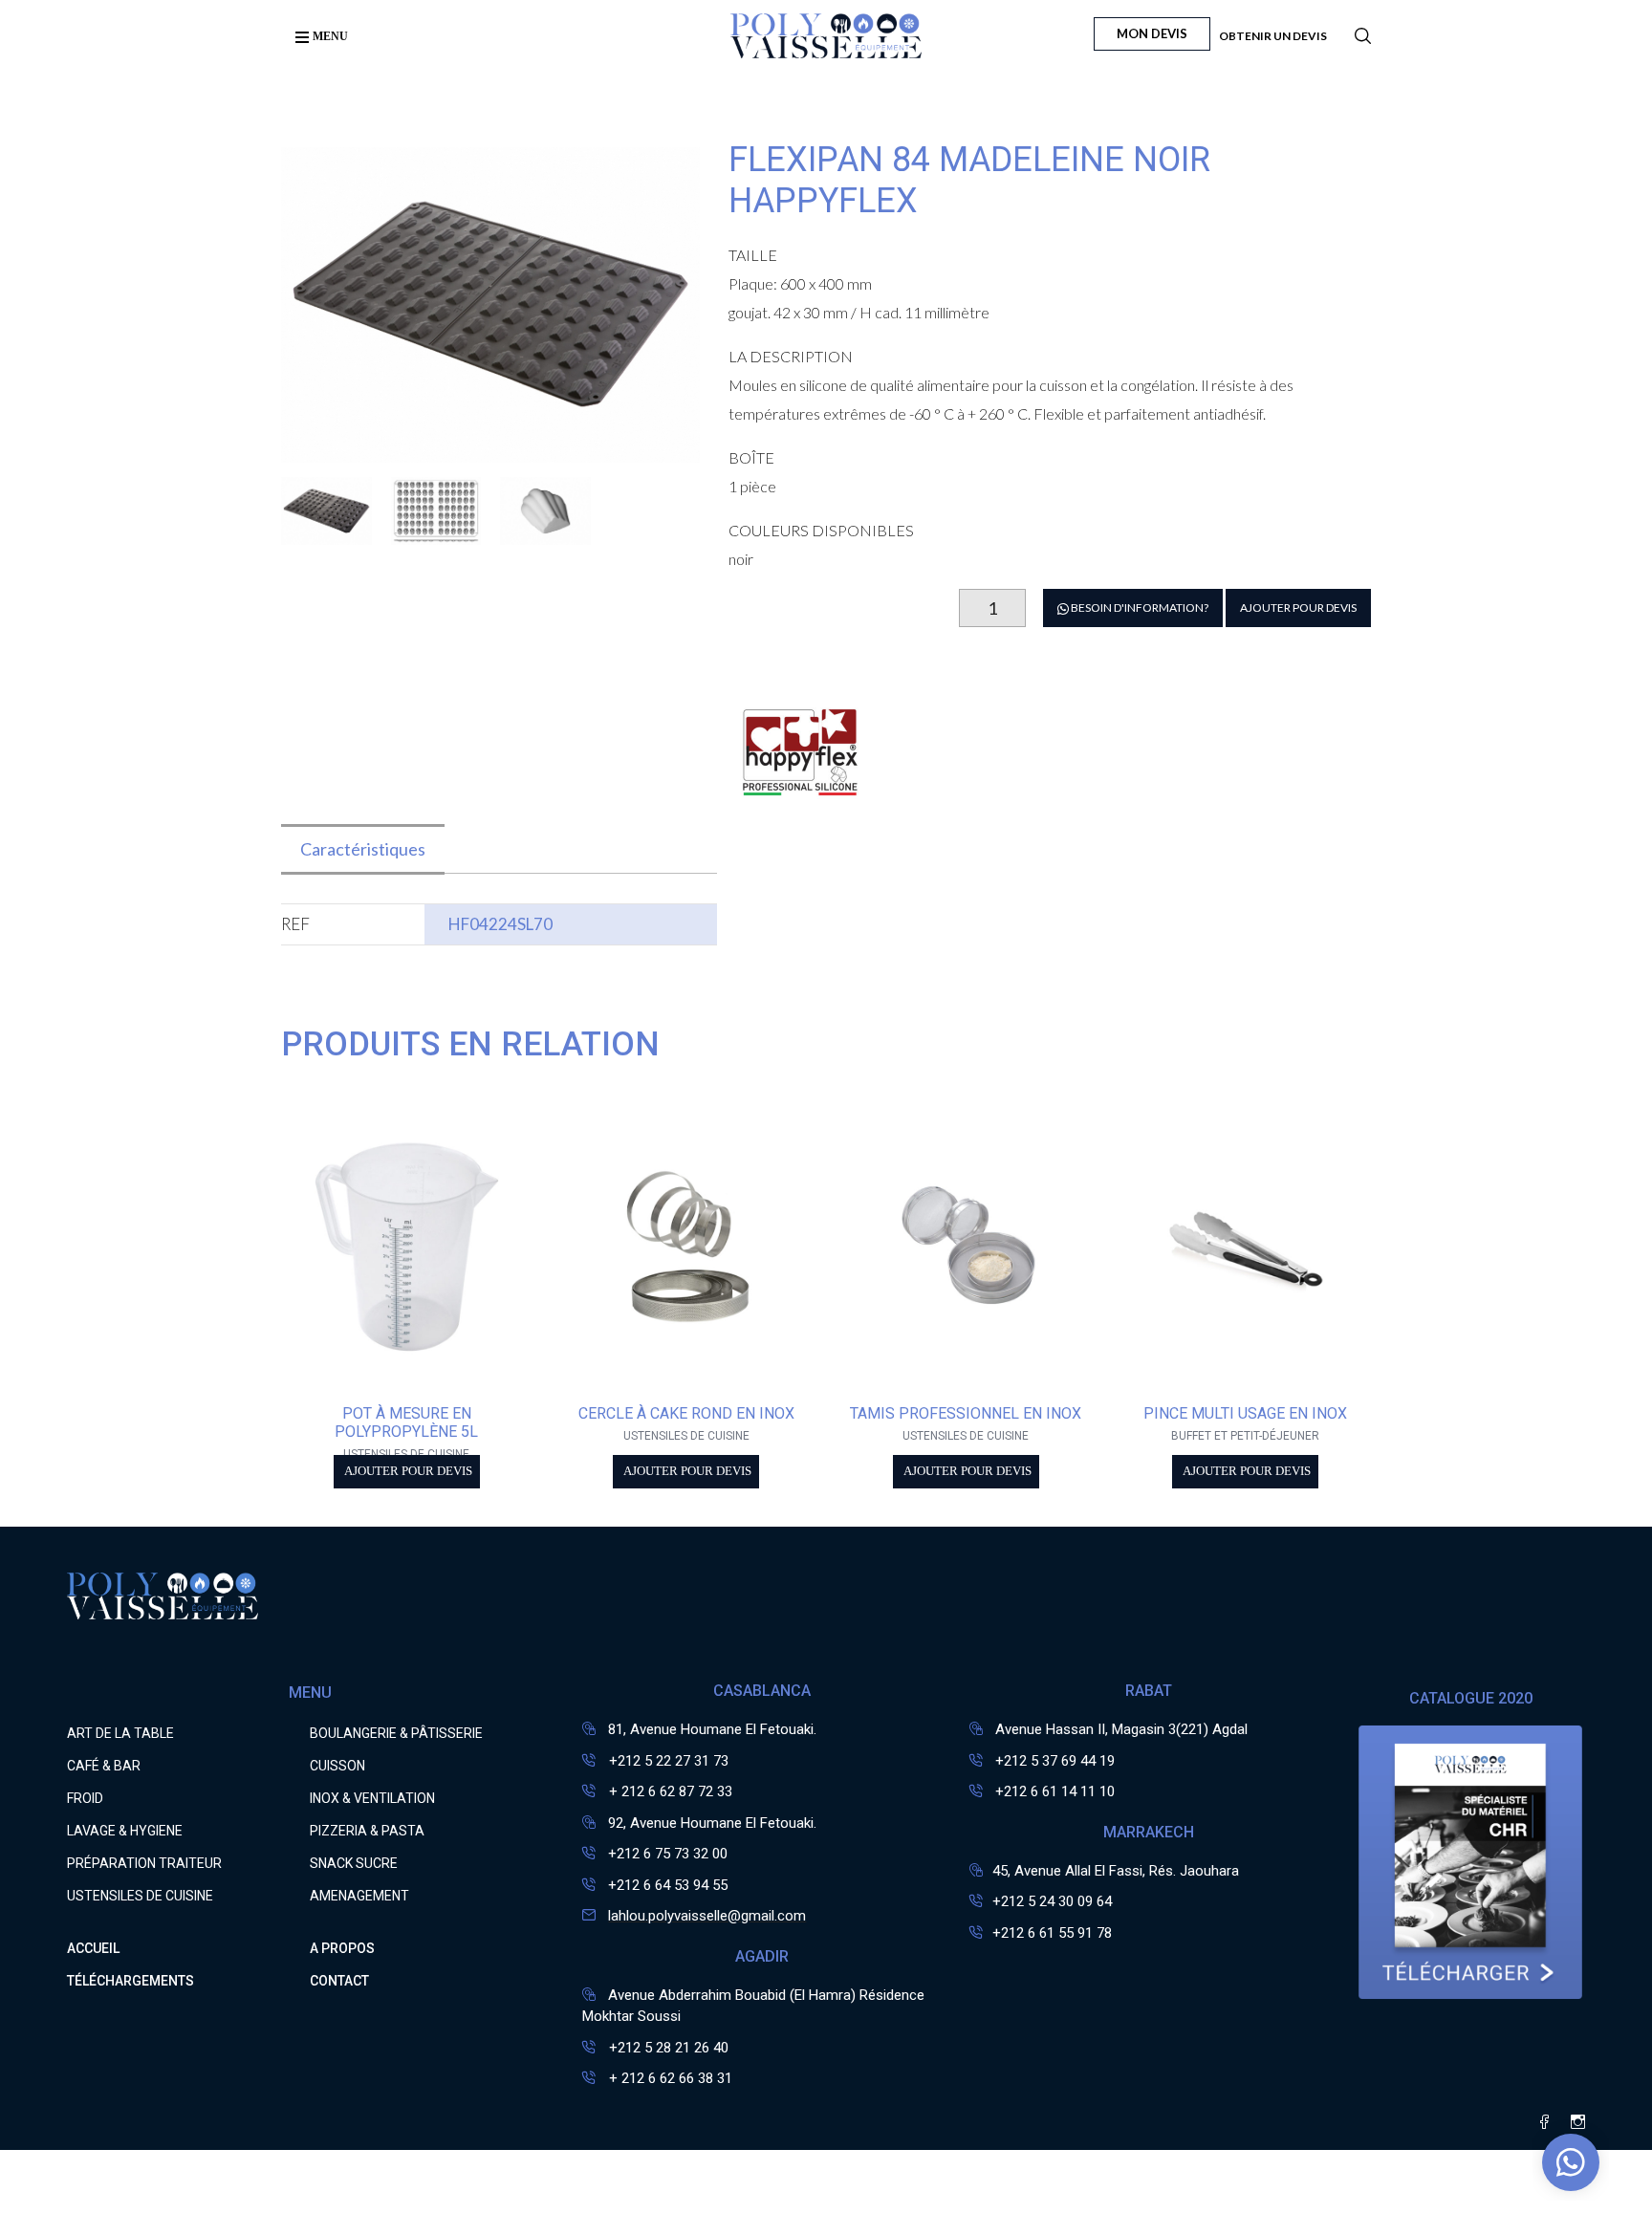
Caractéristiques (363, 849)
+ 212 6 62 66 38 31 (669, 2078)
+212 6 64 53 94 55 (668, 1885)
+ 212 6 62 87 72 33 (669, 1791)
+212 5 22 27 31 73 (667, 1761)
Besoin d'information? (1139, 608)
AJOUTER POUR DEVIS (1298, 608)
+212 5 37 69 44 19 (1055, 1761)
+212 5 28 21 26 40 (667, 2048)
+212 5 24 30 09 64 (1052, 1901)
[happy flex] (800, 812)
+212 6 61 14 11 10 (1055, 1791)
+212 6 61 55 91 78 (1052, 1933)
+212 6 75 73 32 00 (668, 1854)
